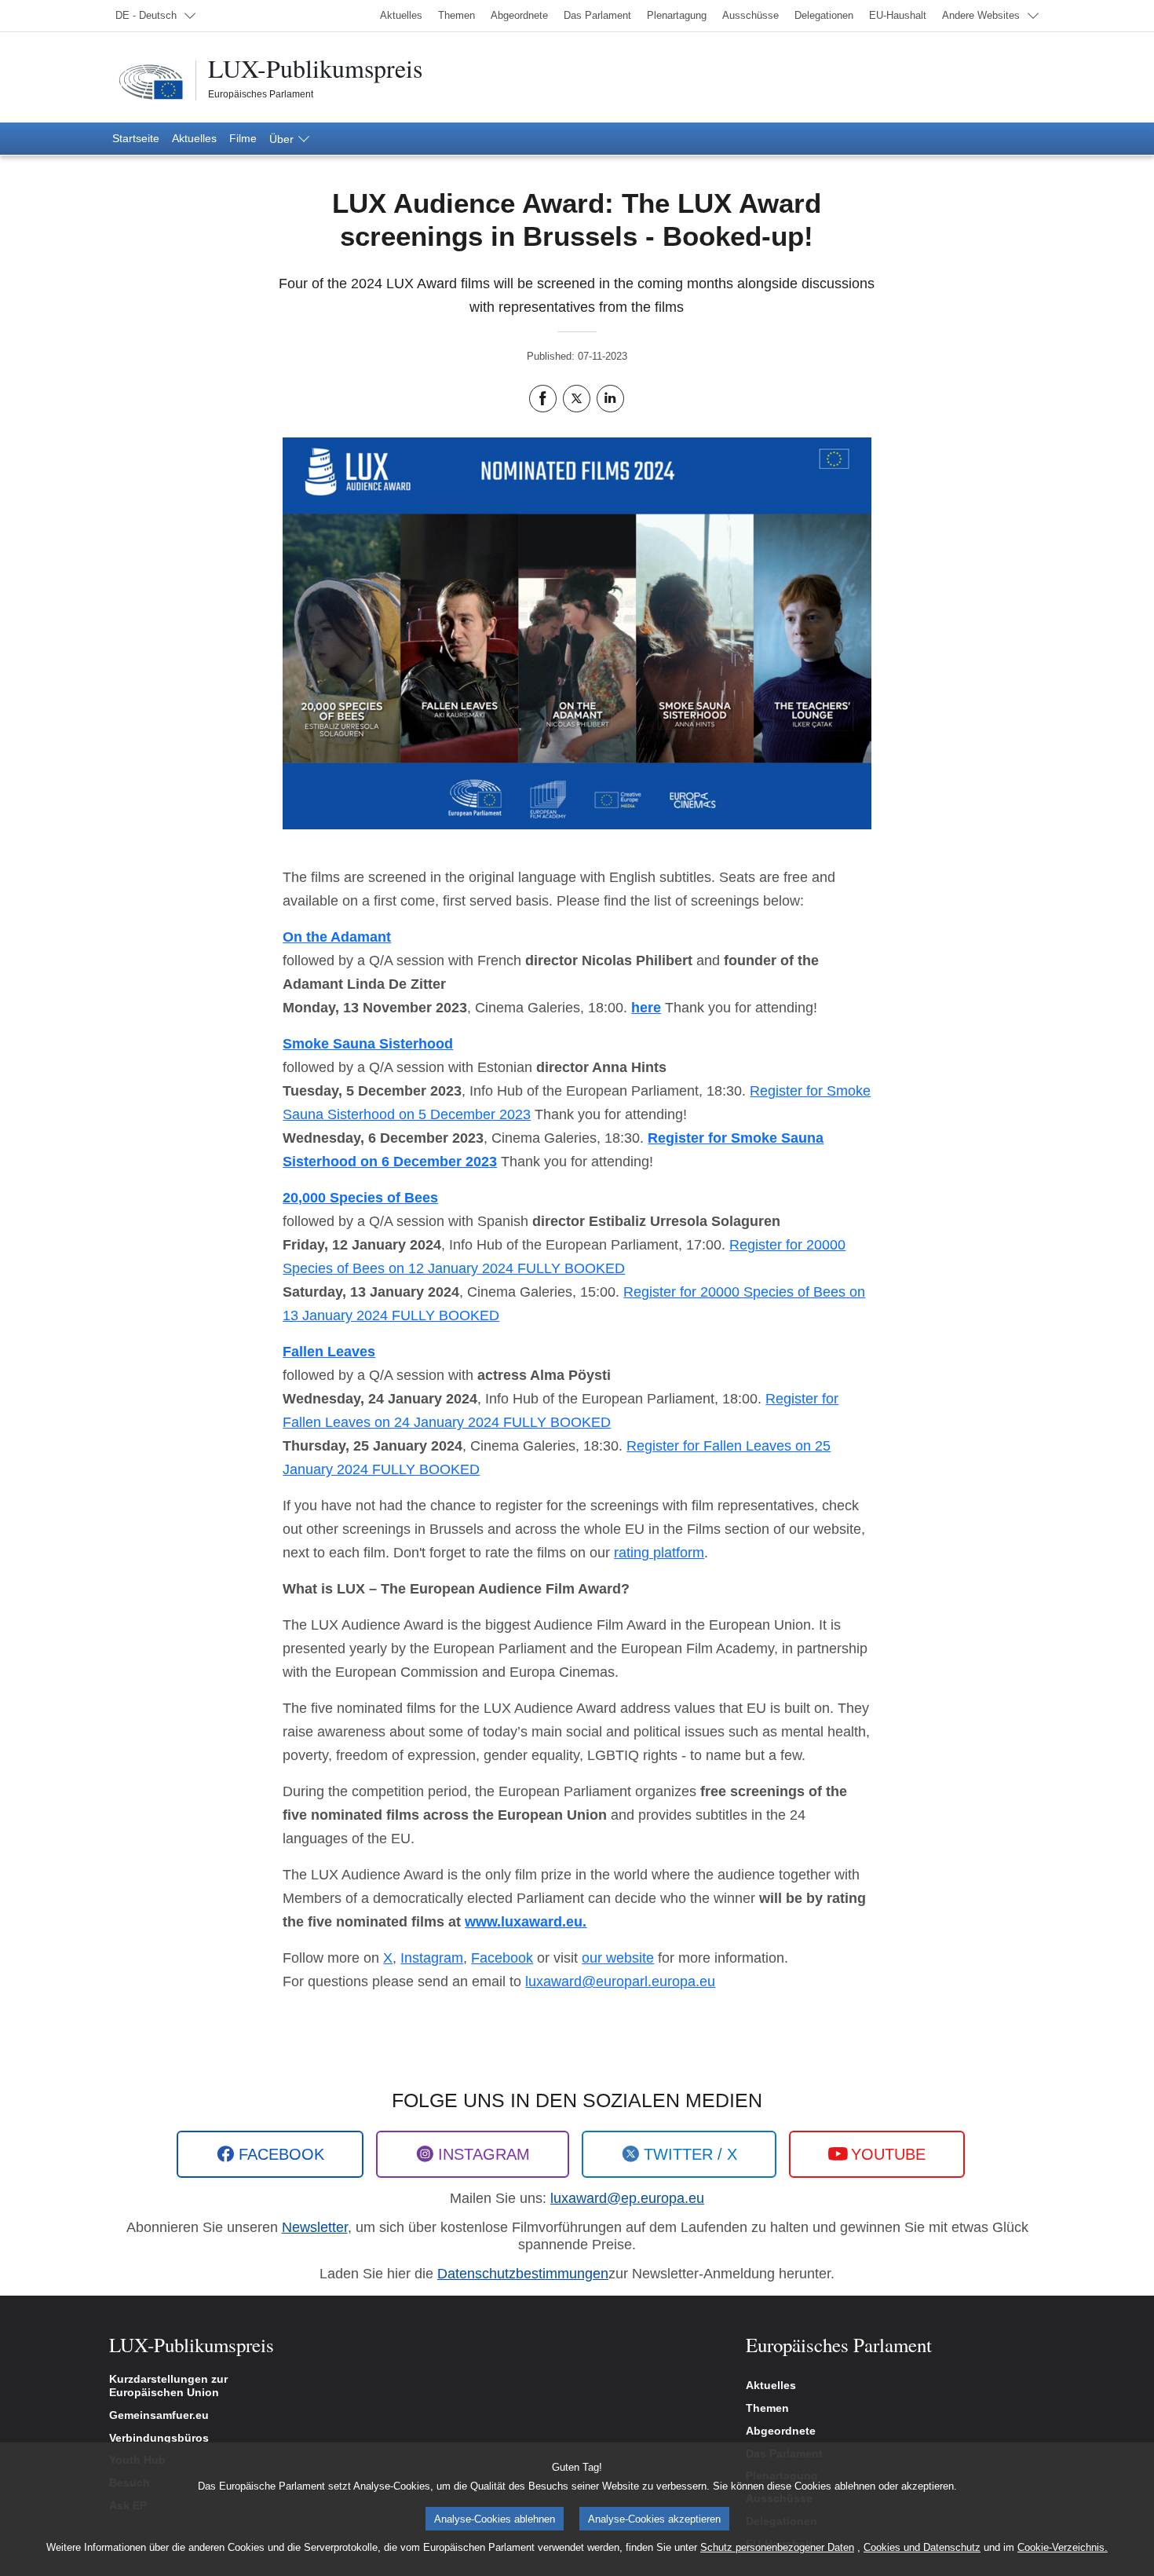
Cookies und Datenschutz (922, 2547)
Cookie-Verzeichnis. (1063, 2547)
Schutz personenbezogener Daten (777, 2547)
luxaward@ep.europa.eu (627, 2198)
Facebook (502, 1958)
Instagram (432, 1958)
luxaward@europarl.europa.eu (620, 1981)
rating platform (659, 1553)
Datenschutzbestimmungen (523, 2274)
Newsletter (315, 2227)
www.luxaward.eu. (526, 1922)
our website (618, 1958)
